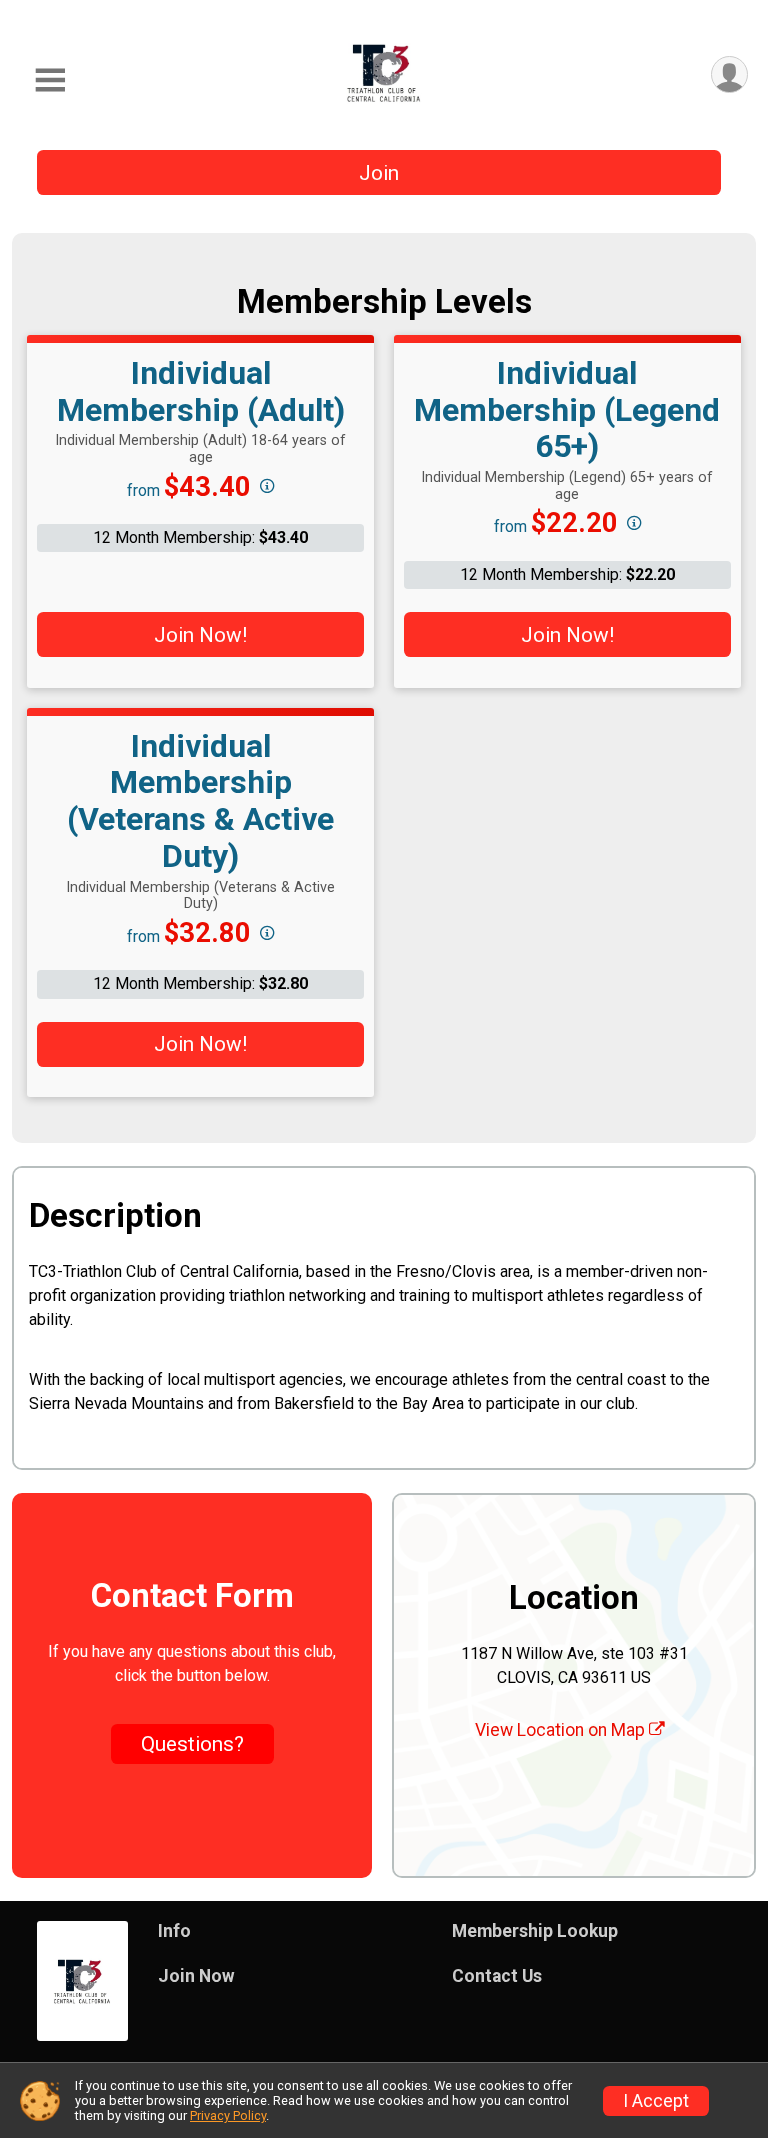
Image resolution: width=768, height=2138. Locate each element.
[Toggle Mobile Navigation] (50, 80)
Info (174, 1931)
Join (379, 173)
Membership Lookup (535, 1931)
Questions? (192, 1744)
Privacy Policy (228, 2115)
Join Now (196, 1976)
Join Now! (200, 635)
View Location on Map (562, 1730)
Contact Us (497, 1976)
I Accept (656, 2101)
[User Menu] (729, 74)
